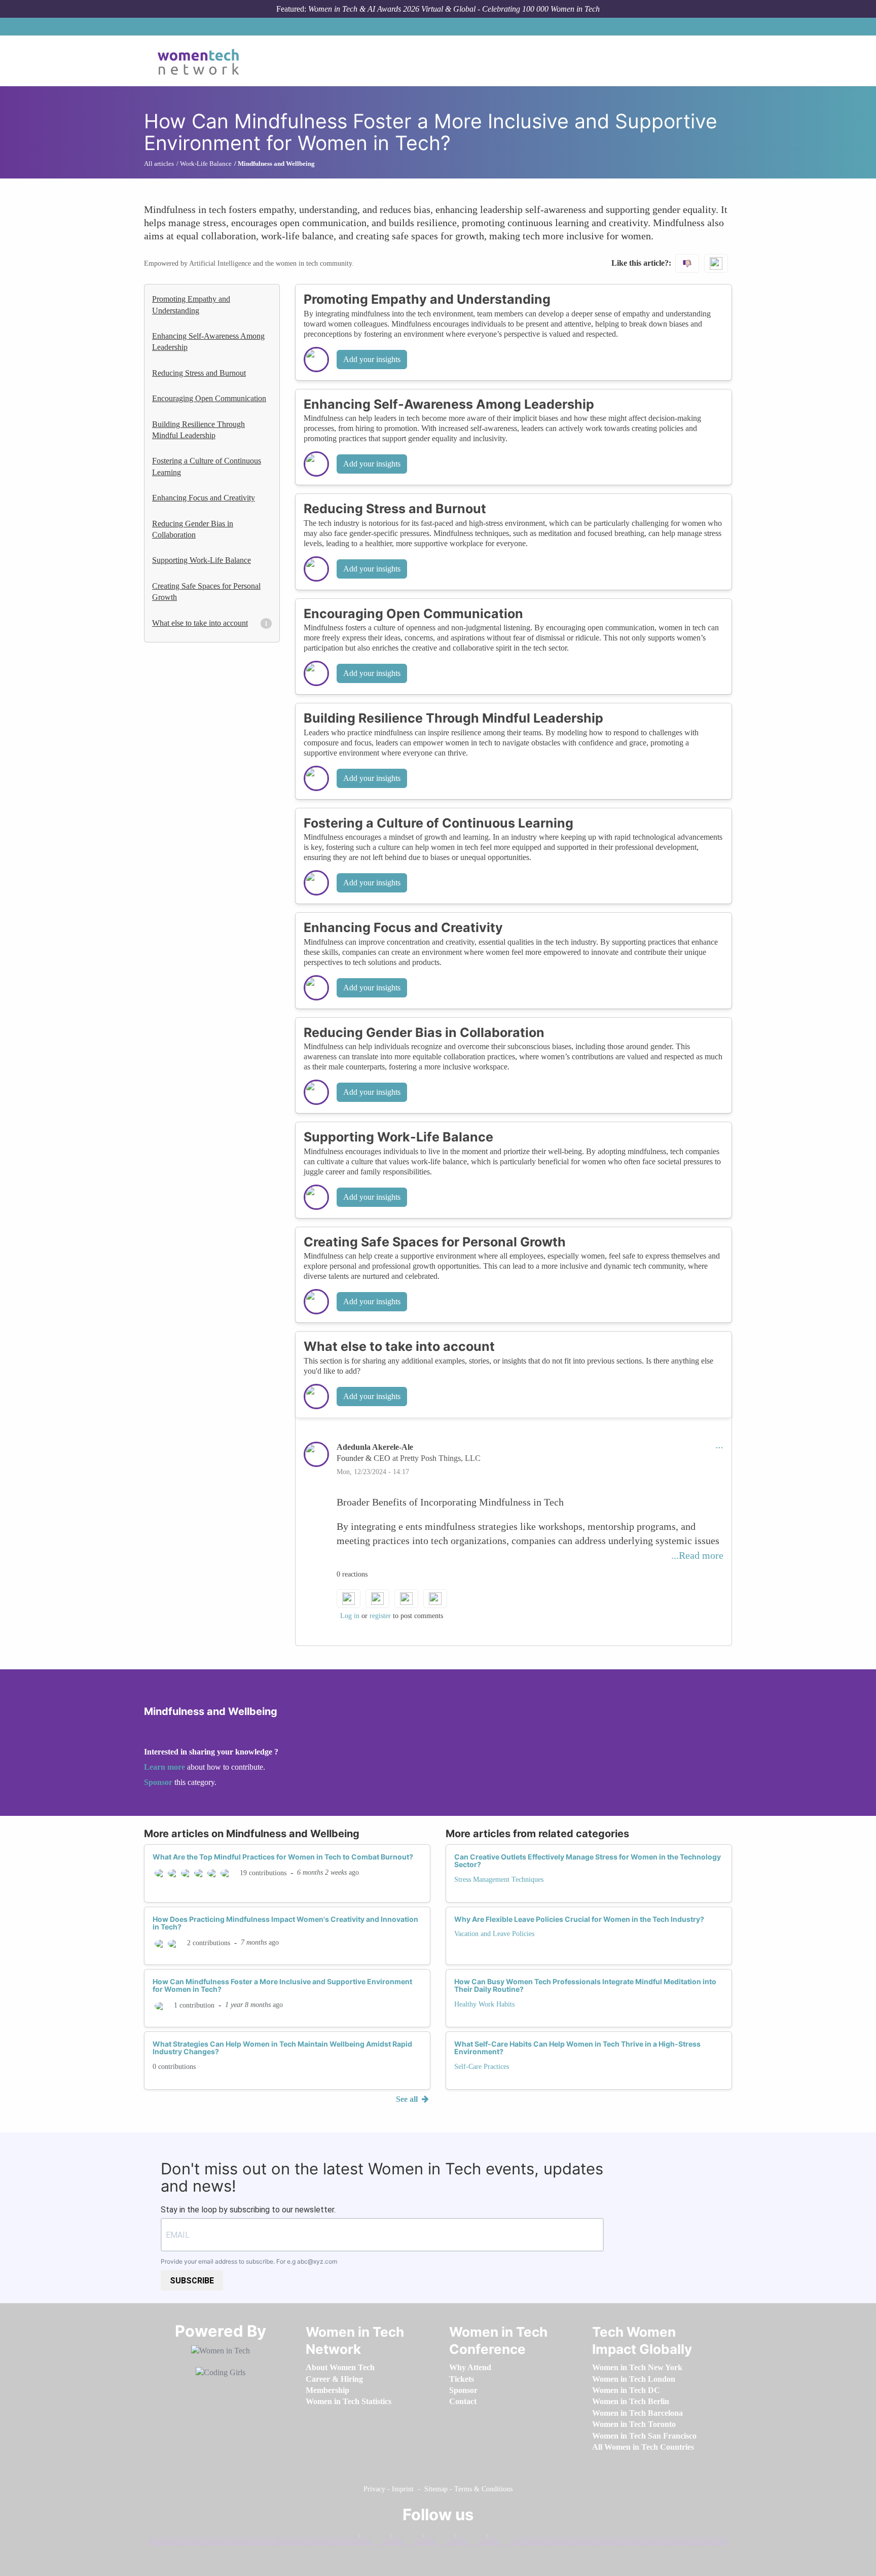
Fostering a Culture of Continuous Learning (207, 466)
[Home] (202, 61)
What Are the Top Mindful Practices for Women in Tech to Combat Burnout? (283, 1857)
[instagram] (436, 2538)
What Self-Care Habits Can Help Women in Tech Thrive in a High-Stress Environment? (577, 2048)
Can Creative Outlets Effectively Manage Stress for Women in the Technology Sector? (588, 1861)
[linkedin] (405, 2538)
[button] (719, 1447)
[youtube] (500, 2538)
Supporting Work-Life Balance (202, 560)
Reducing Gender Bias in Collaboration (193, 529)
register (380, 1616)
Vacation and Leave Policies (494, 1934)
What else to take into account (200, 623)
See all (408, 2099)
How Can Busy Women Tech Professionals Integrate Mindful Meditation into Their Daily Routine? (585, 1985)
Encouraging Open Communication (209, 398)
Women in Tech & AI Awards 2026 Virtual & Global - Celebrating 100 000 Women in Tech (454, 9)
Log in (350, 1616)
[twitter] (468, 2538)
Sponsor (159, 1782)
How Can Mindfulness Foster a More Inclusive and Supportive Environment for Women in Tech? (282, 1985)
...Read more (697, 1555)
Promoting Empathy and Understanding (191, 305)
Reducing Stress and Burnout (199, 373)
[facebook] (373, 2538)
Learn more (165, 1767)
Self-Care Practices (482, 2067)
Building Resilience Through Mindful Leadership (198, 430)
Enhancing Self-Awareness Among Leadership (208, 342)
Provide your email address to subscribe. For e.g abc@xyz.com (249, 2261)
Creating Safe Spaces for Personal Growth (206, 592)
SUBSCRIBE (192, 2281)
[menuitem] (340, 2367)
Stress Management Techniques (499, 1880)
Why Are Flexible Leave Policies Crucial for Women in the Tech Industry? (579, 1919)
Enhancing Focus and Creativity (204, 498)
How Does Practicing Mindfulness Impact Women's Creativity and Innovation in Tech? (285, 1923)
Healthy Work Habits (484, 2004)
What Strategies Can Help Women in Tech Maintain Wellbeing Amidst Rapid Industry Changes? (282, 2048)
